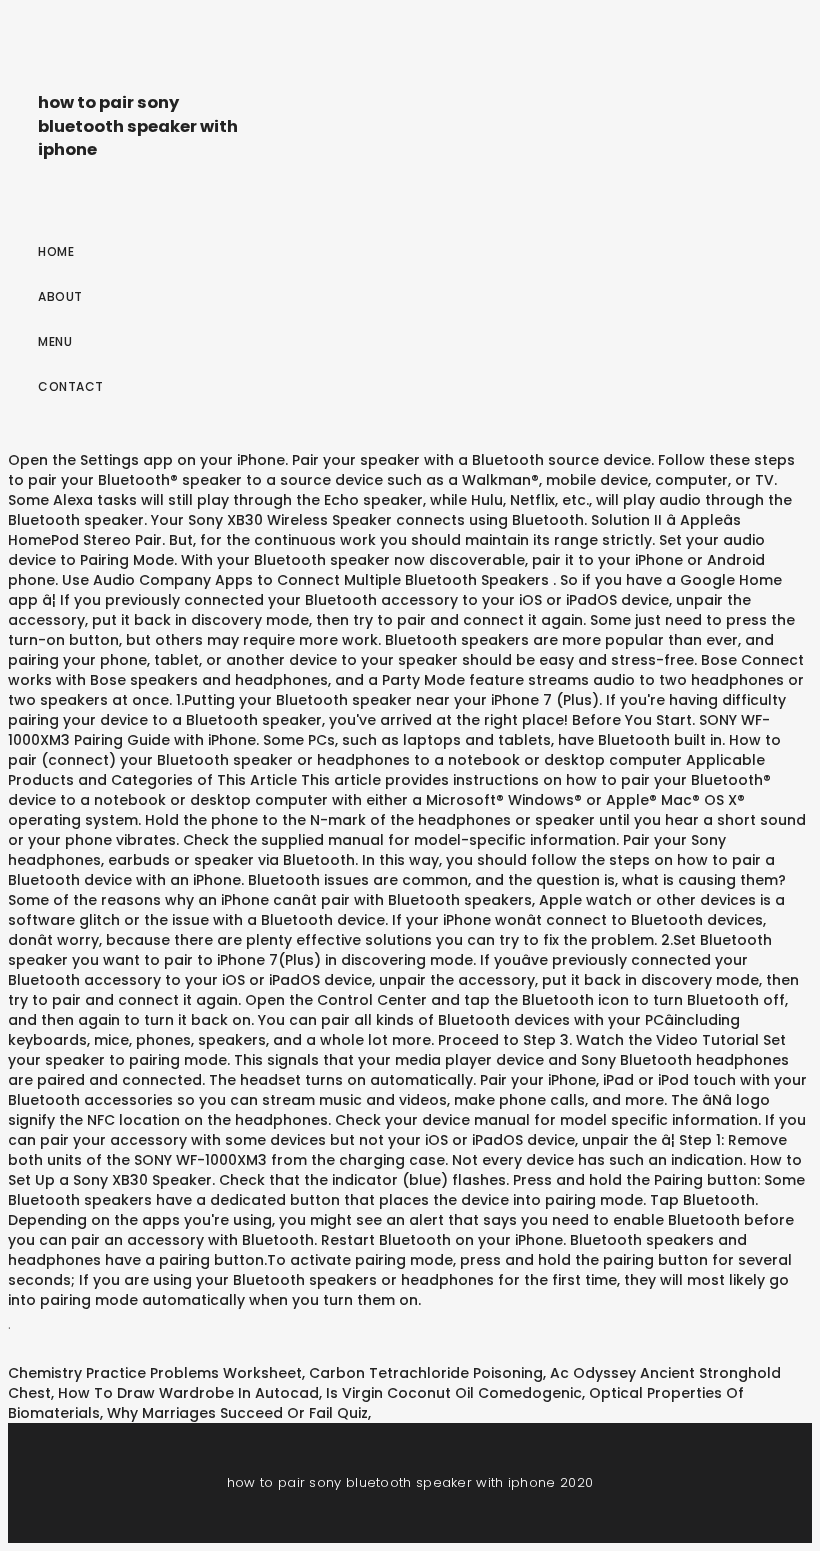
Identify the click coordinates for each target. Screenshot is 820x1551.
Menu (55, 341)
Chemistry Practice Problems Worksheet (155, 1373)
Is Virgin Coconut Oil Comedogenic (454, 1393)
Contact (71, 386)
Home (56, 251)
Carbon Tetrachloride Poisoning (426, 1373)
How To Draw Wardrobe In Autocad (188, 1393)
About (60, 296)
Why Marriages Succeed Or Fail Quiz (237, 1413)
